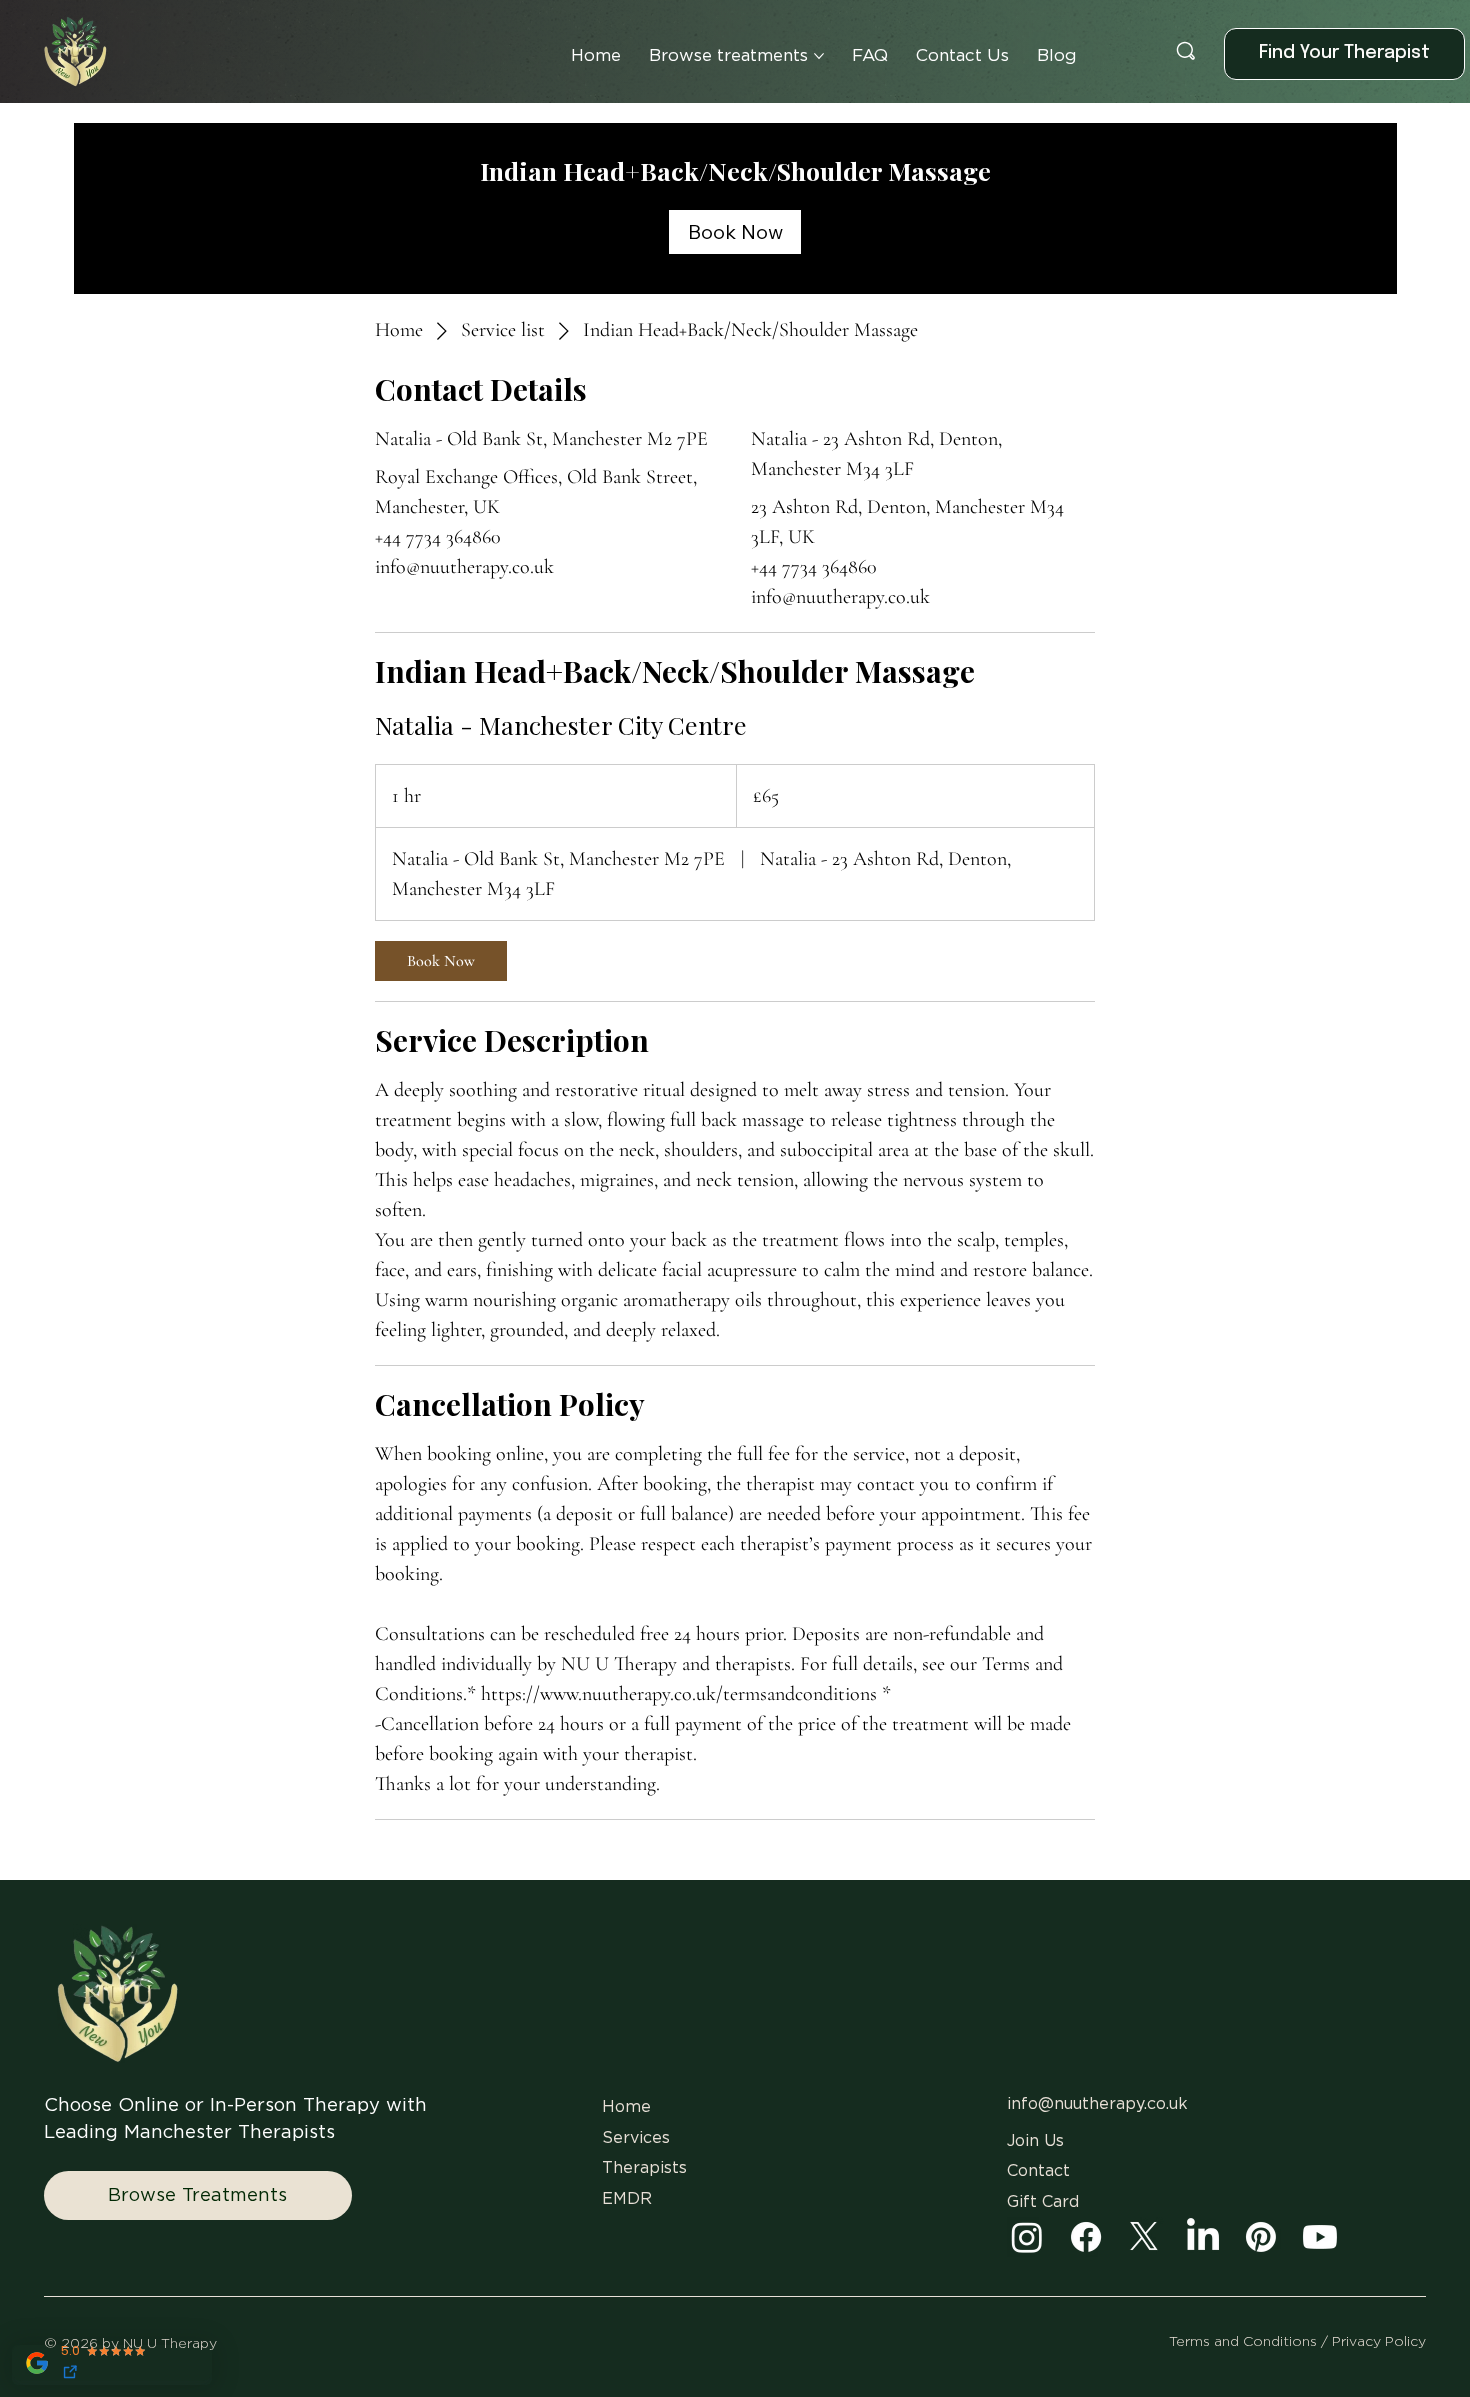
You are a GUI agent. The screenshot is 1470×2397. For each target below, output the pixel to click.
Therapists (644, 2168)
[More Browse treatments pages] (819, 56)
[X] (1144, 2237)
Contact (1038, 2171)
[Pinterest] (1261, 2237)
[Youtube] (1320, 2237)
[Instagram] (1027, 2237)
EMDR (627, 2199)
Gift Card (1043, 2202)
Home (629, 2107)
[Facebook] (1086, 2237)
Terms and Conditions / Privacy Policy (1297, 2342)
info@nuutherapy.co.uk (1097, 2104)
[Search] (1185, 50)
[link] (735, 232)
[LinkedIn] (1203, 2237)
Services (636, 2138)
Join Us (1035, 2141)
